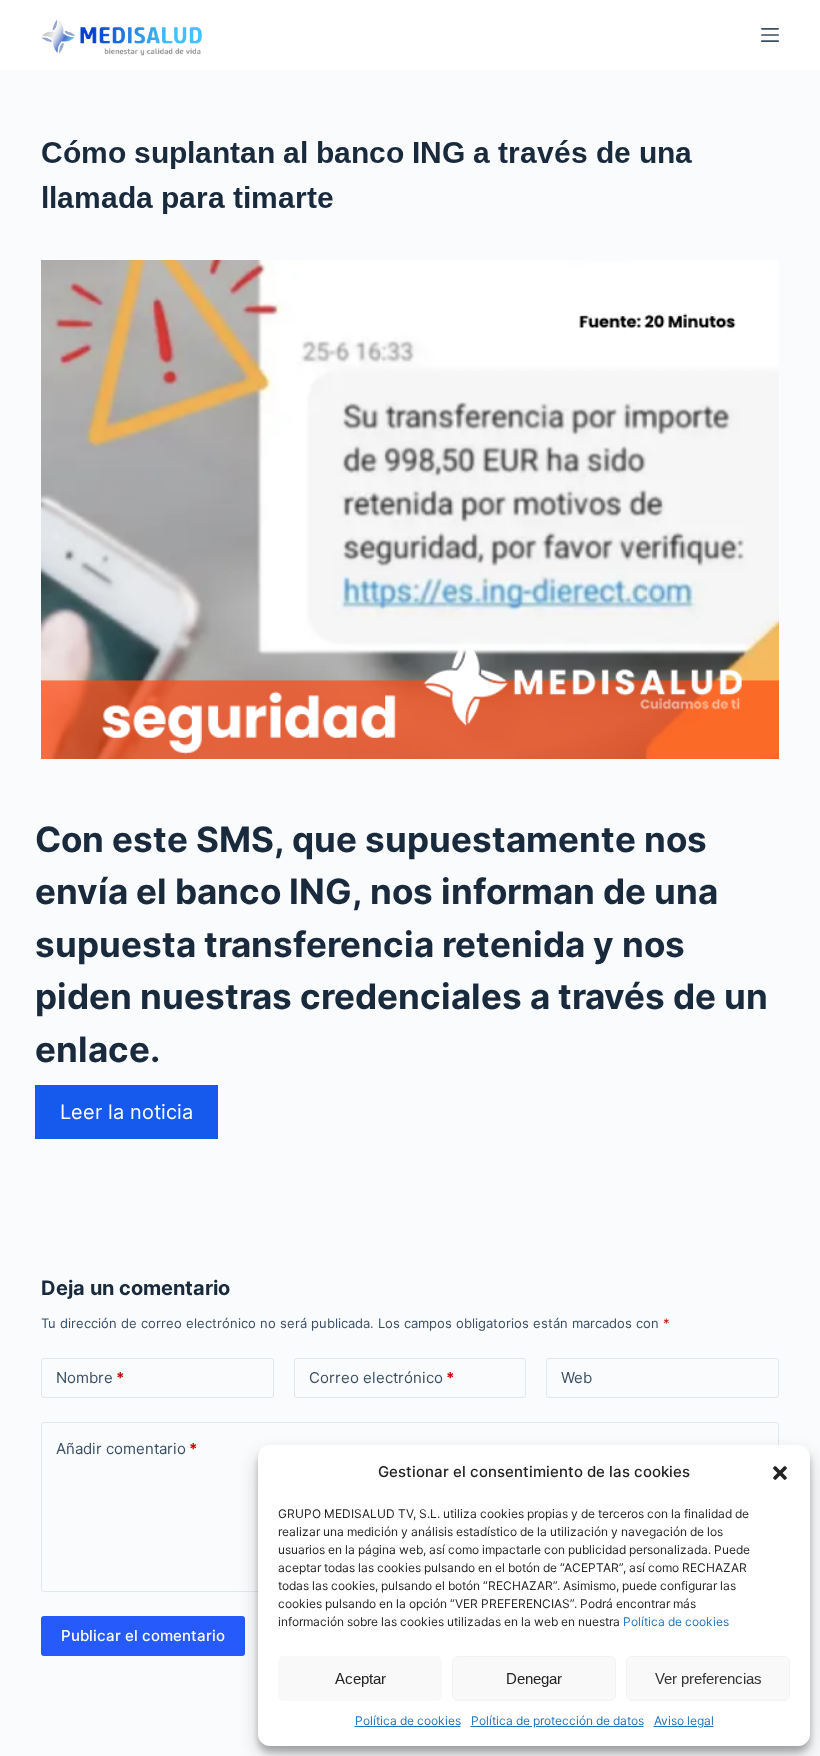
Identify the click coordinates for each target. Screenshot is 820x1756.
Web (576, 1377)
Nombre (90, 1377)
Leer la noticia (126, 1112)
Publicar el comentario (143, 1635)
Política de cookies (676, 1621)
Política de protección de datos (557, 1720)
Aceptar (360, 1678)
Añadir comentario (126, 1448)
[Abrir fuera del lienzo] (770, 35)
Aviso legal (684, 1720)
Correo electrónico (381, 1377)
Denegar (534, 1678)
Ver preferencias (708, 1678)
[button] (780, 1473)
